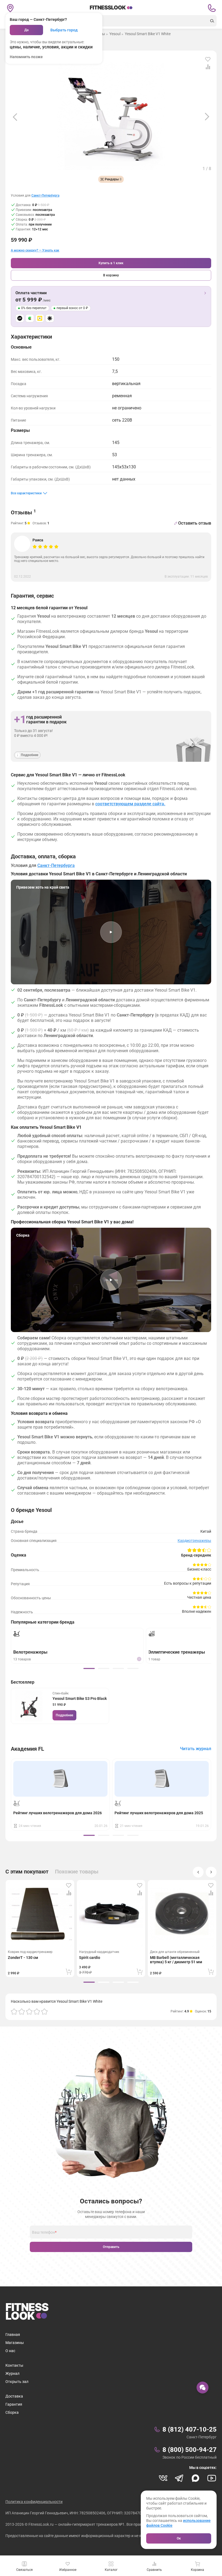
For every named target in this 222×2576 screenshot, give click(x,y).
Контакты (14, 2365)
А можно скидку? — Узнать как (35, 251)
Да (26, 30)
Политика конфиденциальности (34, 2502)
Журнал (12, 2373)
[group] (89, 1668)
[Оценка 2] (22, 2011)
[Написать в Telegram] (179, 2478)
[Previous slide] (15, 117)
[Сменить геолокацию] (10, 8)
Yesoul (115, 34)
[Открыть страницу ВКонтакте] (163, 2478)
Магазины (15, 2343)
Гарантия (14, 2404)
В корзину (111, 275)
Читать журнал (196, 1749)
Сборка (12, 2412)
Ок (179, 2538)
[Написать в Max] (195, 2478)
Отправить (111, 2247)
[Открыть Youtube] (212, 2478)
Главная (13, 2335)
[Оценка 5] (44, 2011)
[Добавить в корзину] (69, 1972)
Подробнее (64, 1715)
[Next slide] (207, 117)
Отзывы (23, 512)
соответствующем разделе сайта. (130, 804)
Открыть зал (17, 2382)
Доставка (14, 2396)
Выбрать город (64, 30)
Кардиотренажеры (194, 1541)
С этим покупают (27, 1872)
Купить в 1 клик (111, 263)
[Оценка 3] (29, 2011)
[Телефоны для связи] (212, 8)
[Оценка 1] (14, 2011)
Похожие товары (77, 1872)
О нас (10, 2351)
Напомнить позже (26, 57)
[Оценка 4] (37, 2011)
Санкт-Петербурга (45, 196)
